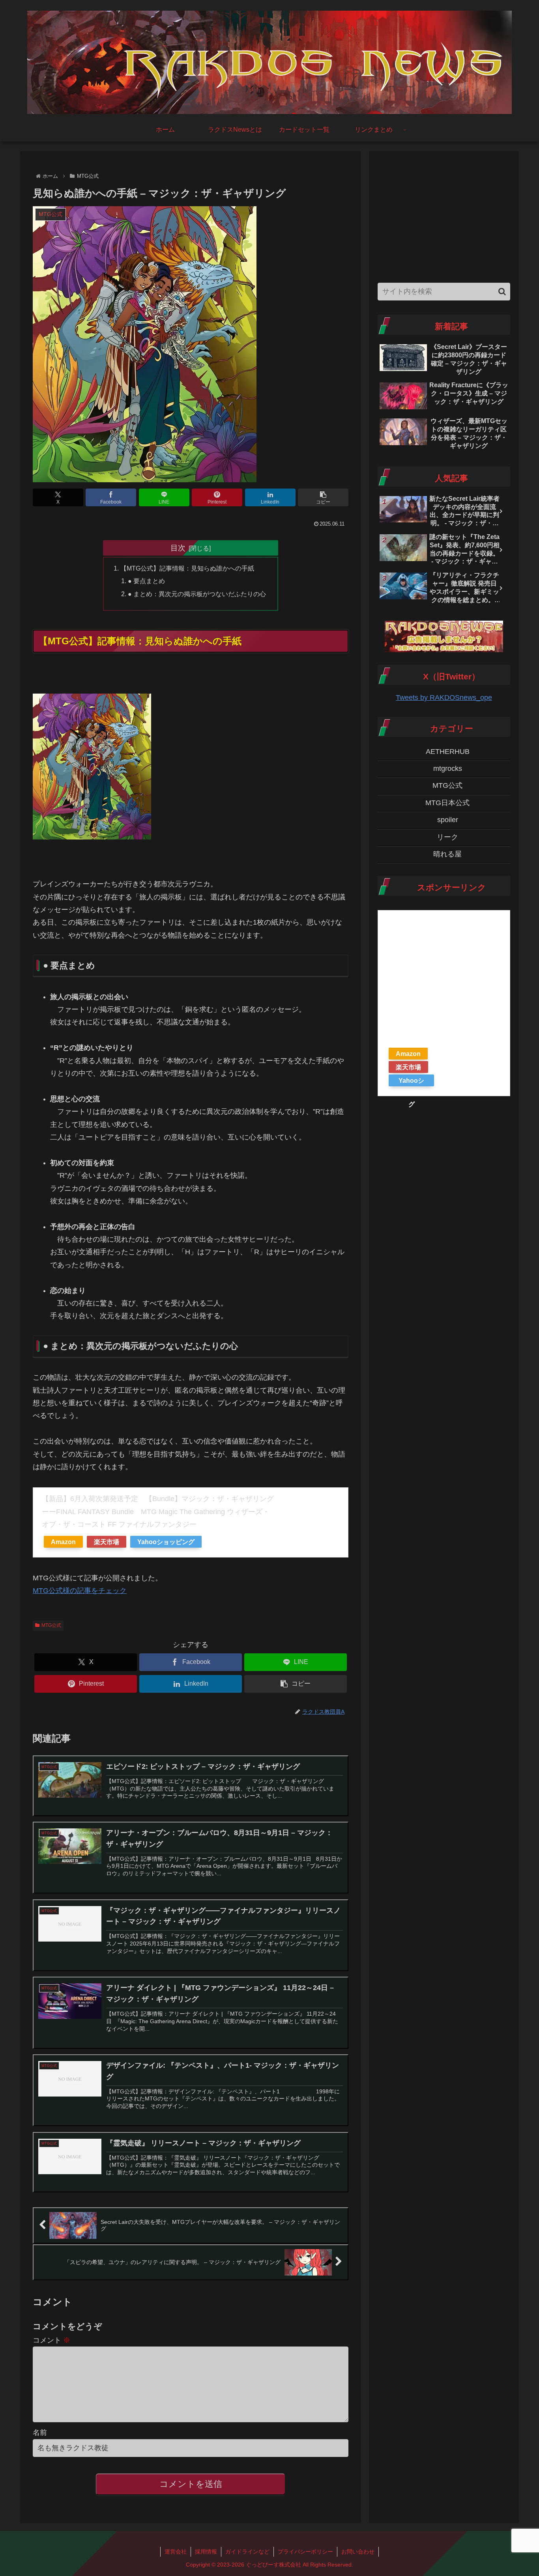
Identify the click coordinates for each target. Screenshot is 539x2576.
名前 (40, 2432)
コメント (51, 2340)
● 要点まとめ (146, 581)
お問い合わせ (358, 2552)
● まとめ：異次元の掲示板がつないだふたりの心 (197, 594)
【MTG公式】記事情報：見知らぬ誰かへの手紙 (187, 568)
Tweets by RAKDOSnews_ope (444, 698)
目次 (178, 548)
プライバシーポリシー (305, 2552)
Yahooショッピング (166, 1542)
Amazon (63, 1542)
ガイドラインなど (247, 2552)
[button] (323, 497)
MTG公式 (51, 1625)
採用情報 (206, 2552)
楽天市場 (107, 1542)
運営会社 (176, 2552)
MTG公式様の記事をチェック (80, 1591)
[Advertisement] (444, 215)
